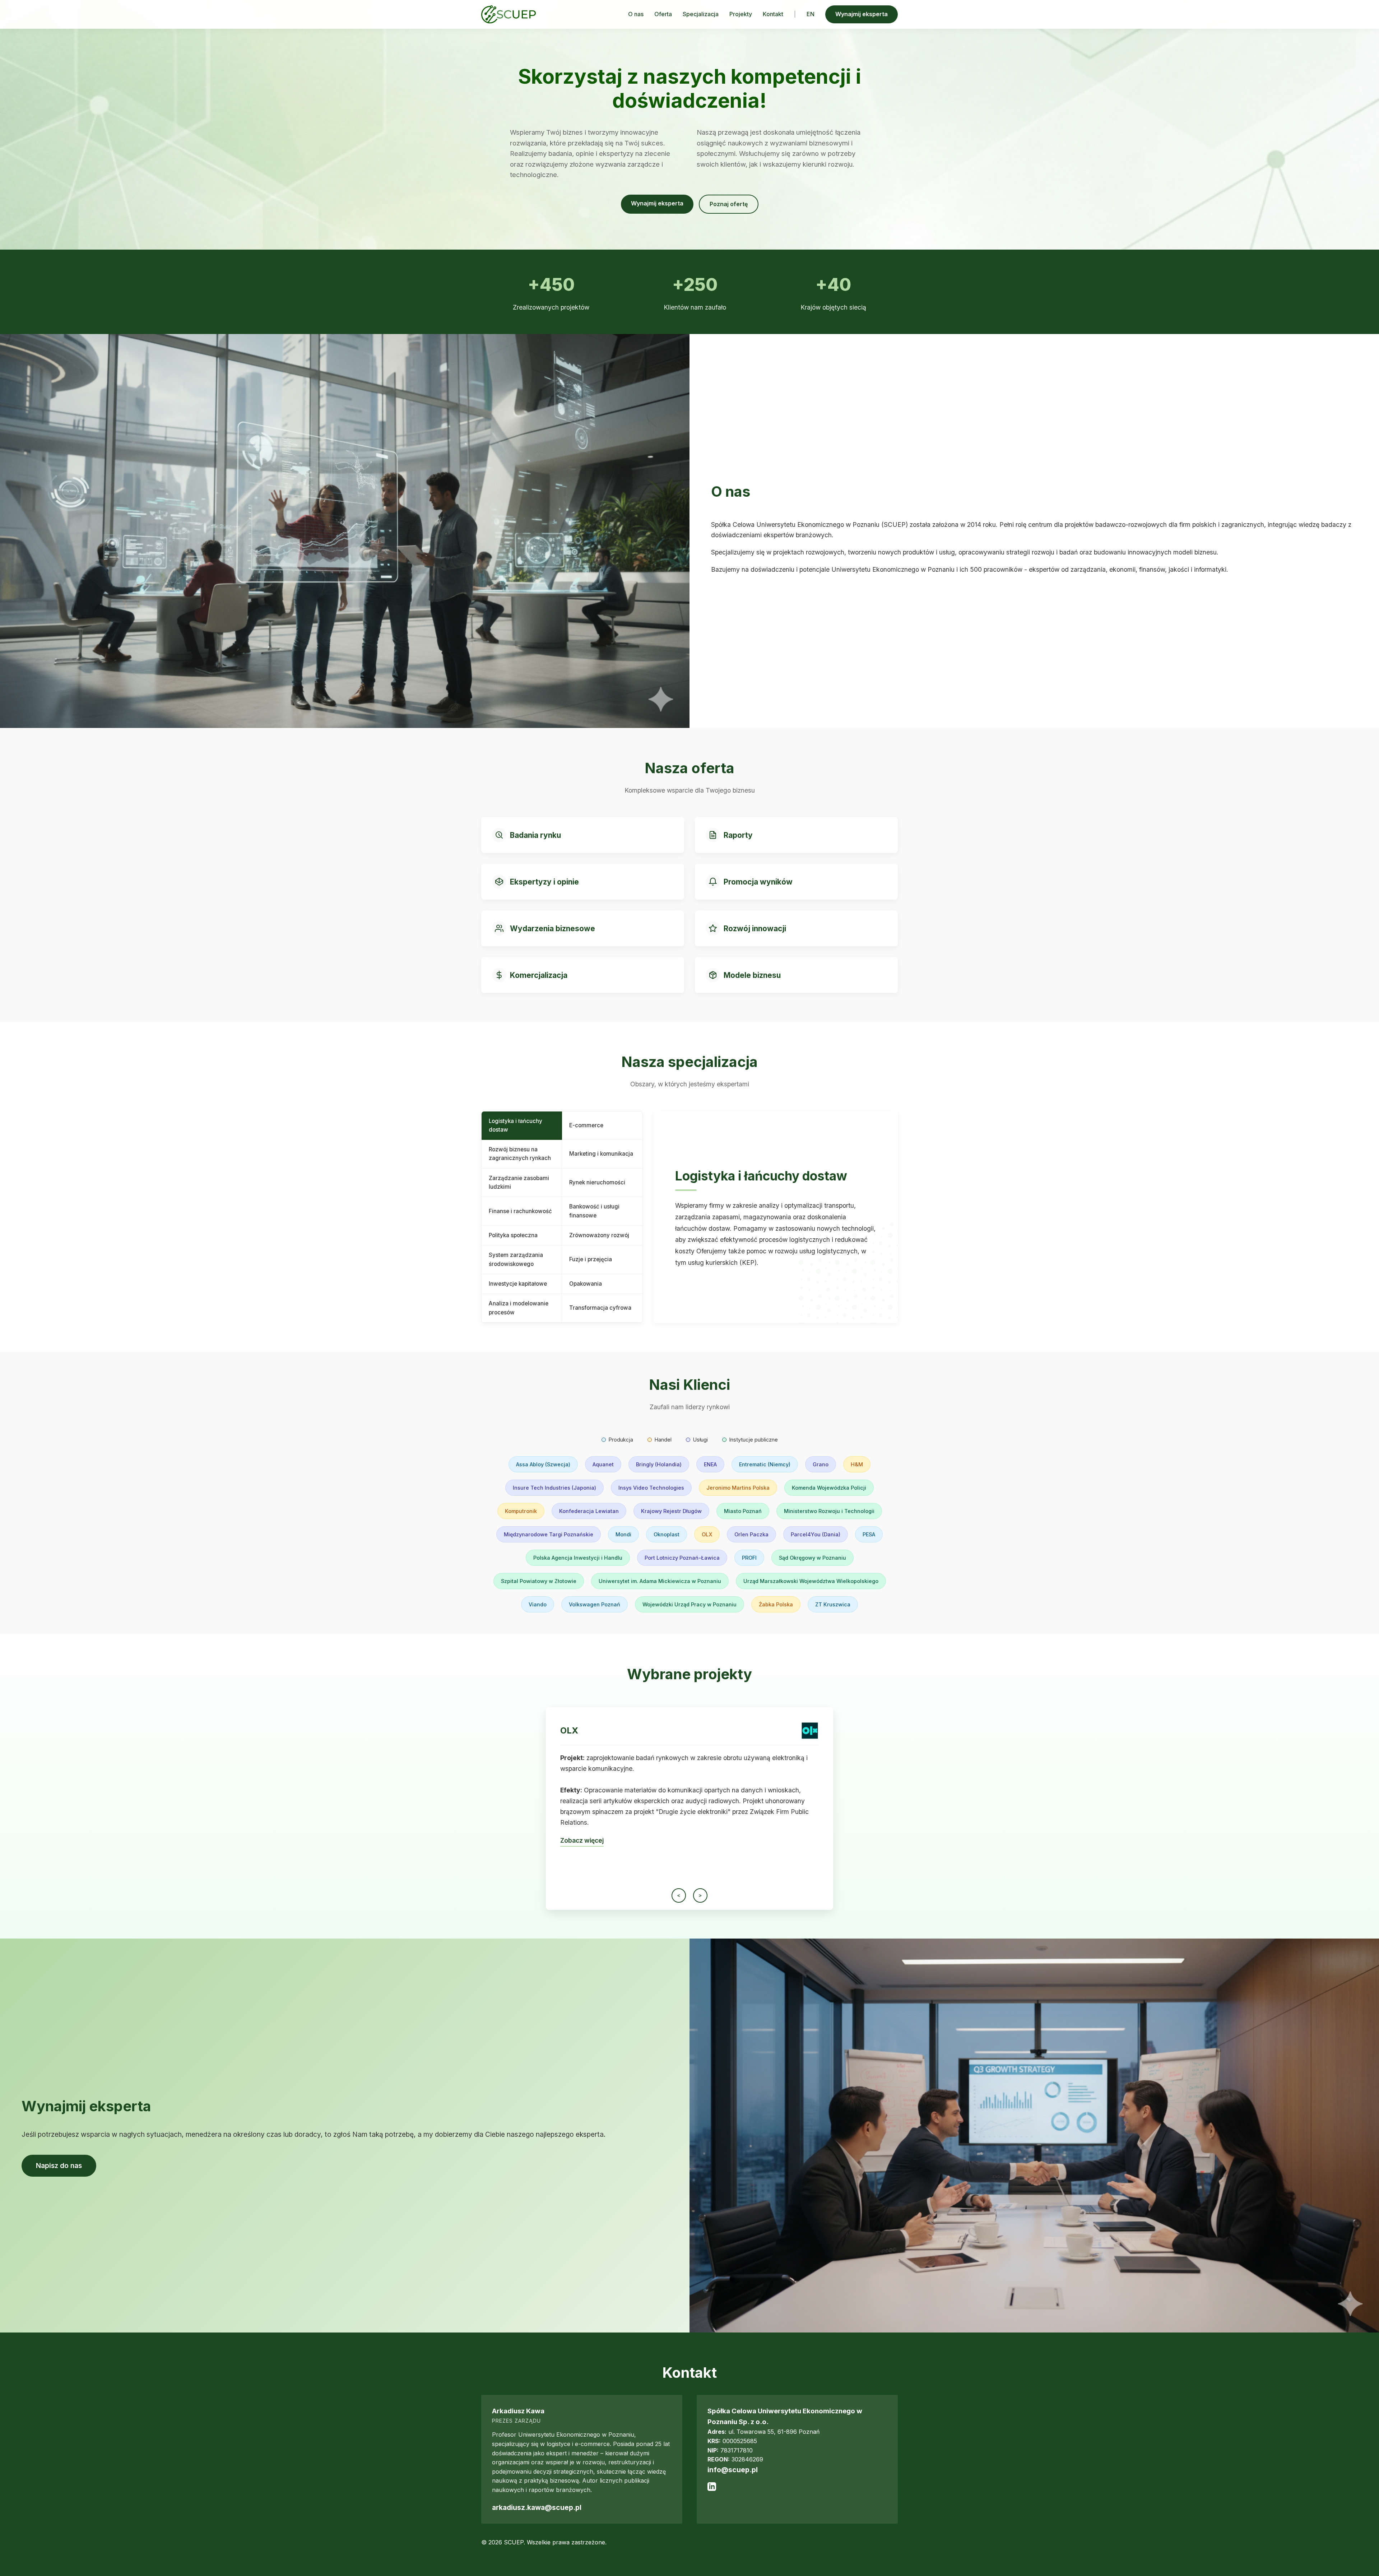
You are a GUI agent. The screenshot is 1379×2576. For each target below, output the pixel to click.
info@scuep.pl (733, 2470)
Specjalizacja (701, 14)
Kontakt (773, 14)
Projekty (741, 14)
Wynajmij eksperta (862, 14)
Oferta (663, 14)
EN (811, 14)
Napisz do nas (59, 2166)
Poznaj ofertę (729, 204)
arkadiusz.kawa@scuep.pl (537, 2507)
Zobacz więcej (582, 1860)
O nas (636, 14)
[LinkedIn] (712, 2489)
